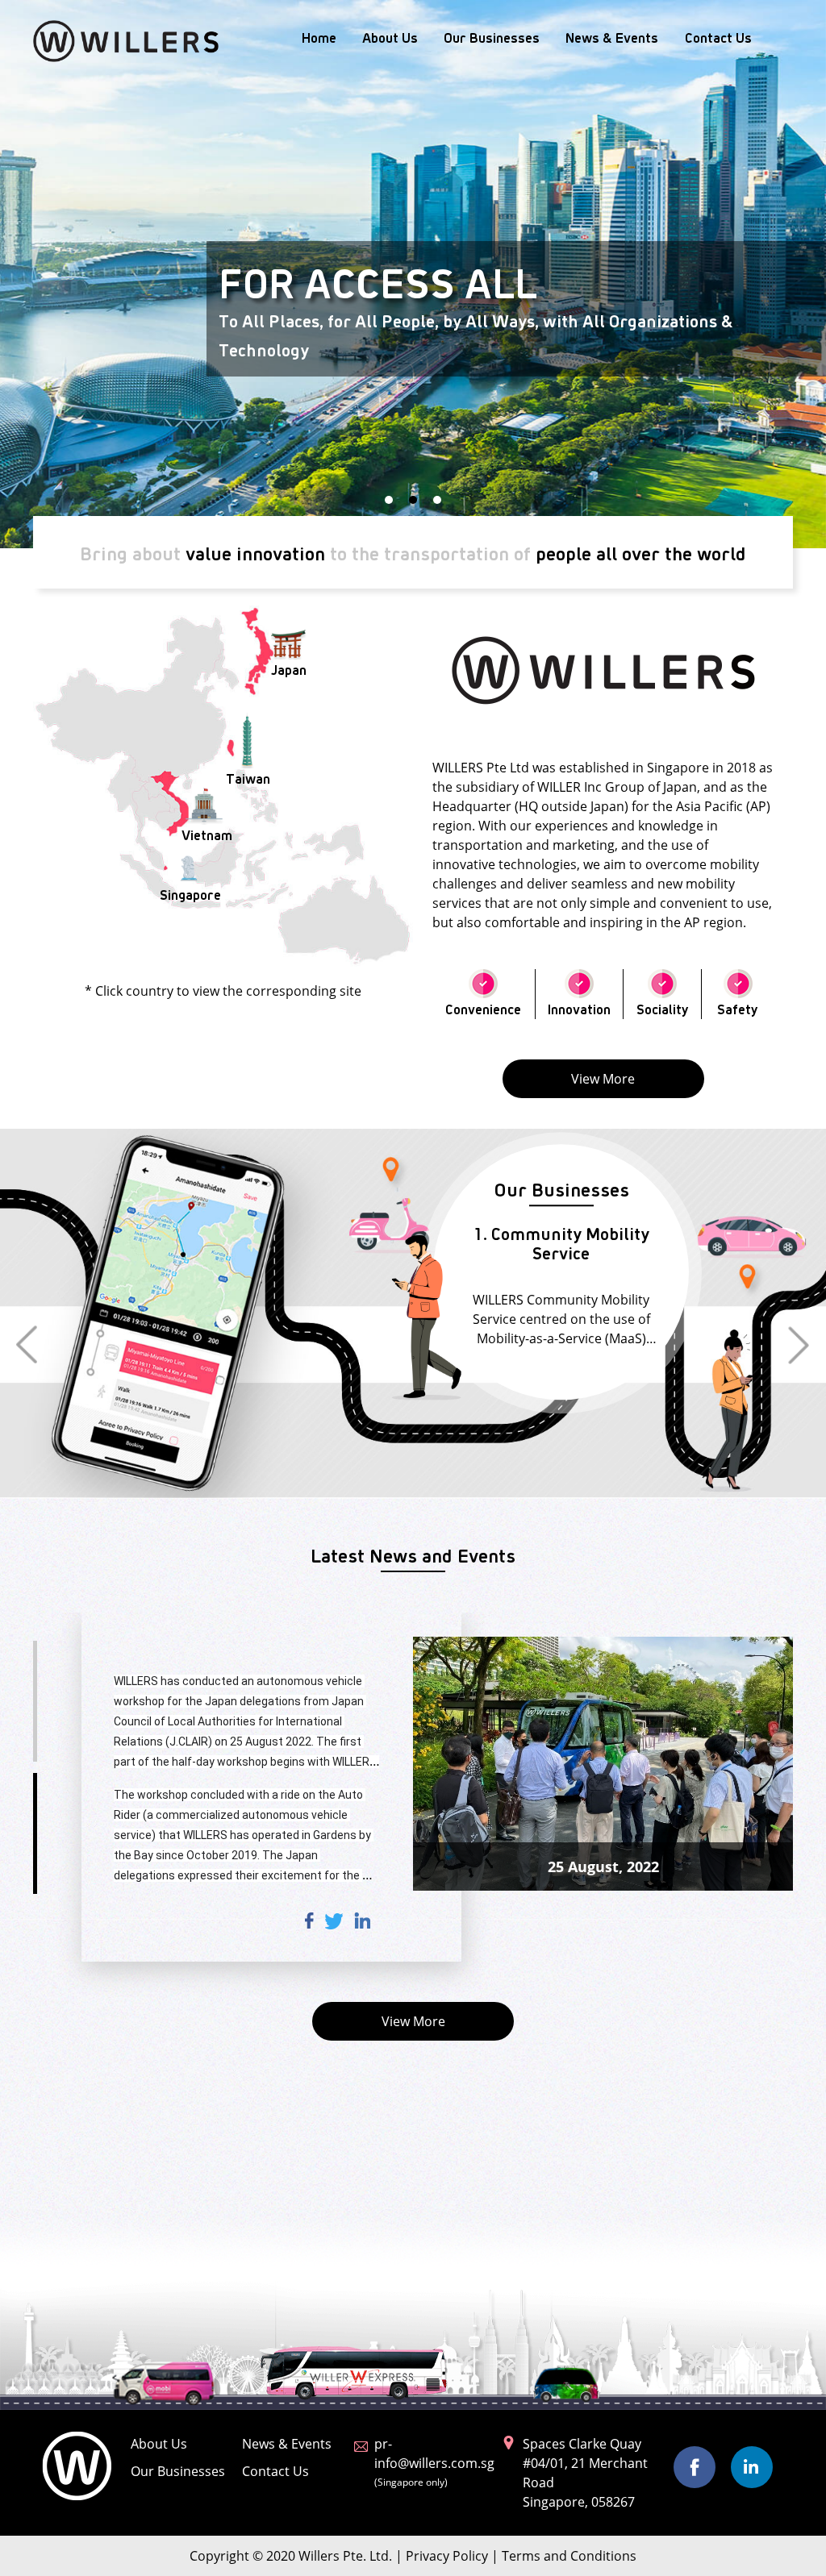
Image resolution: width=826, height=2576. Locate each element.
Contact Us (718, 37)
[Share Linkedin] (362, 2105)
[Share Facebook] (309, 2105)
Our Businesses (492, 37)
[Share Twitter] (334, 2105)
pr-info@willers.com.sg (434, 2462)
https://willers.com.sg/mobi (197, 2062)
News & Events (612, 37)
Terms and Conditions (569, 2556)
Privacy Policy (447, 2556)
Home (319, 37)
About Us (390, 37)
